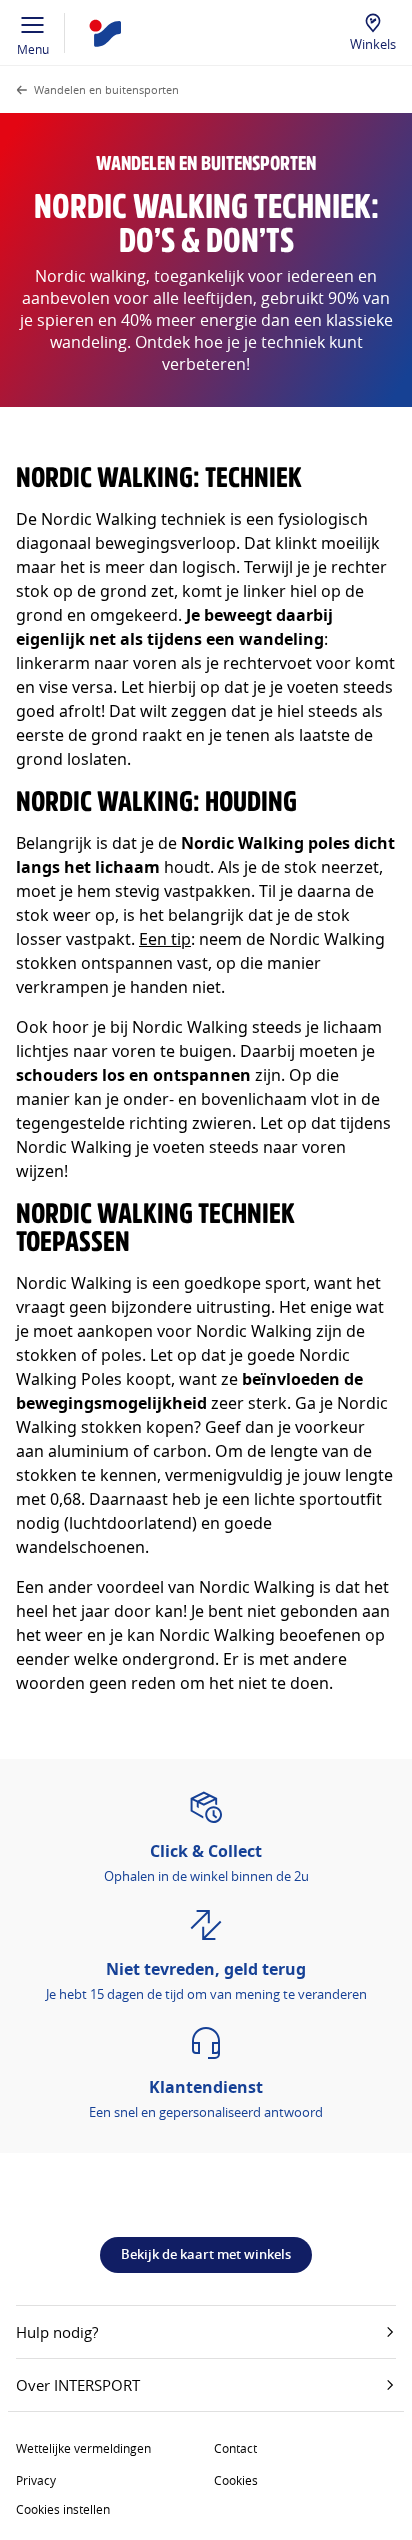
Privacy (36, 2480)
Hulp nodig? (57, 2332)
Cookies (236, 2480)
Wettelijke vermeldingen (83, 2448)
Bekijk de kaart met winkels (206, 2254)
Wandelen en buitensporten (106, 89)
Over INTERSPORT (78, 2385)
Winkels (373, 44)
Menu (33, 49)
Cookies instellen (63, 2509)
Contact (235, 2448)
